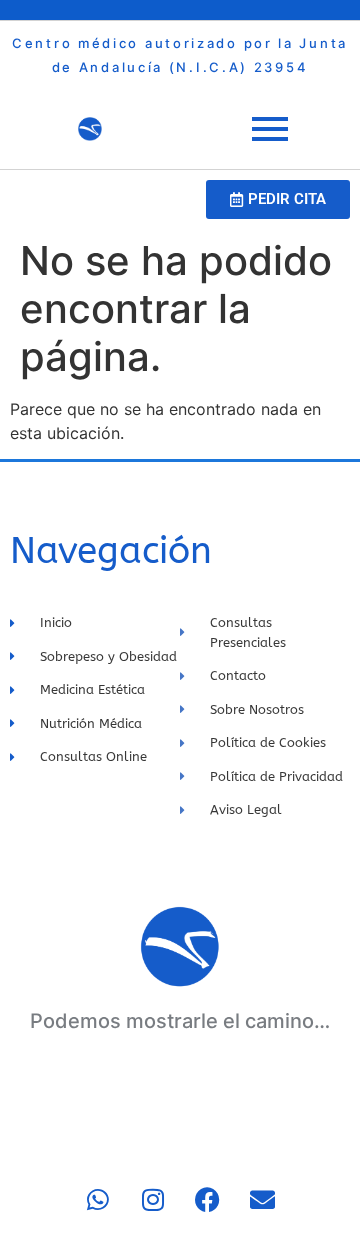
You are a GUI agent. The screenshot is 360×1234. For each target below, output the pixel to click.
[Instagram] (153, 1199)
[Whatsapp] (98, 1199)
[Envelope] (263, 1199)
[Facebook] (208, 1199)
